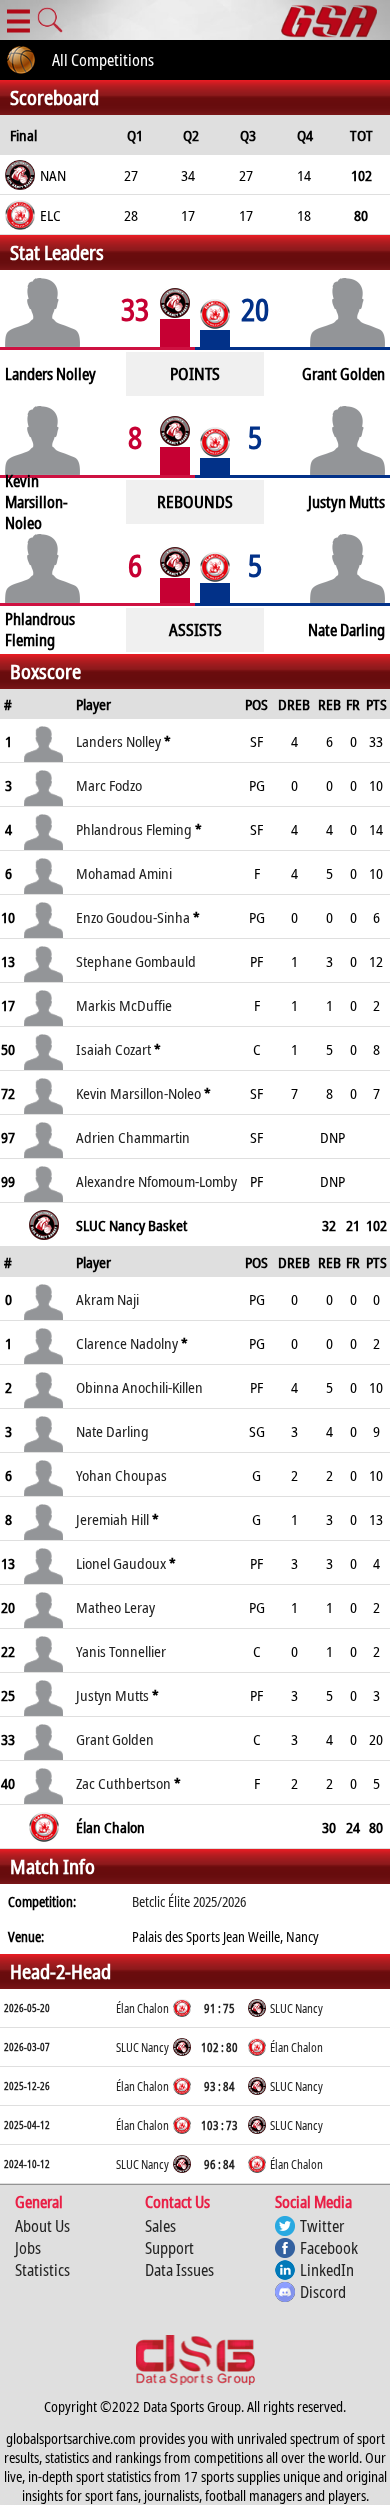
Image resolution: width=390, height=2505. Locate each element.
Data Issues (179, 2270)
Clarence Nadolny (127, 1343)
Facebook (329, 2248)
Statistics (42, 2270)
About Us (42, 2226)
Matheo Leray (115, 1607)
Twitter (322, 2226)
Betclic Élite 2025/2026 (189, 1901)
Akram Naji (107, 1299)
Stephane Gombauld (136, 961)
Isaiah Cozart (113, 1049)
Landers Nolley (118, 741)
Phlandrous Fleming (134, 829)
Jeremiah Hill (112, 1519)
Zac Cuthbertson (123, 1783)
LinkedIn (327, 2270)
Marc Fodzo (109, 785)
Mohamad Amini (124, 873)
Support (169, 2248)
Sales (160, 2226)
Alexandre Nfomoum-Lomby (156, 1181)
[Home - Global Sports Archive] (335, 20)
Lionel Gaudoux (121, 1563)
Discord (323, 2292)
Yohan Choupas (121, 1475)
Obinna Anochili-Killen (139, 1387)
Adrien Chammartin (133, 1137)
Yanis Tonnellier (121, 1651)
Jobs (28, 2248)
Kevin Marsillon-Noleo (138, 1093)
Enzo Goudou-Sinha (133, 917)
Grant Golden (115, 1739)
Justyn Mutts (112, 1695)
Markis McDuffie (124, 1005)
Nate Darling (112, 1431)
